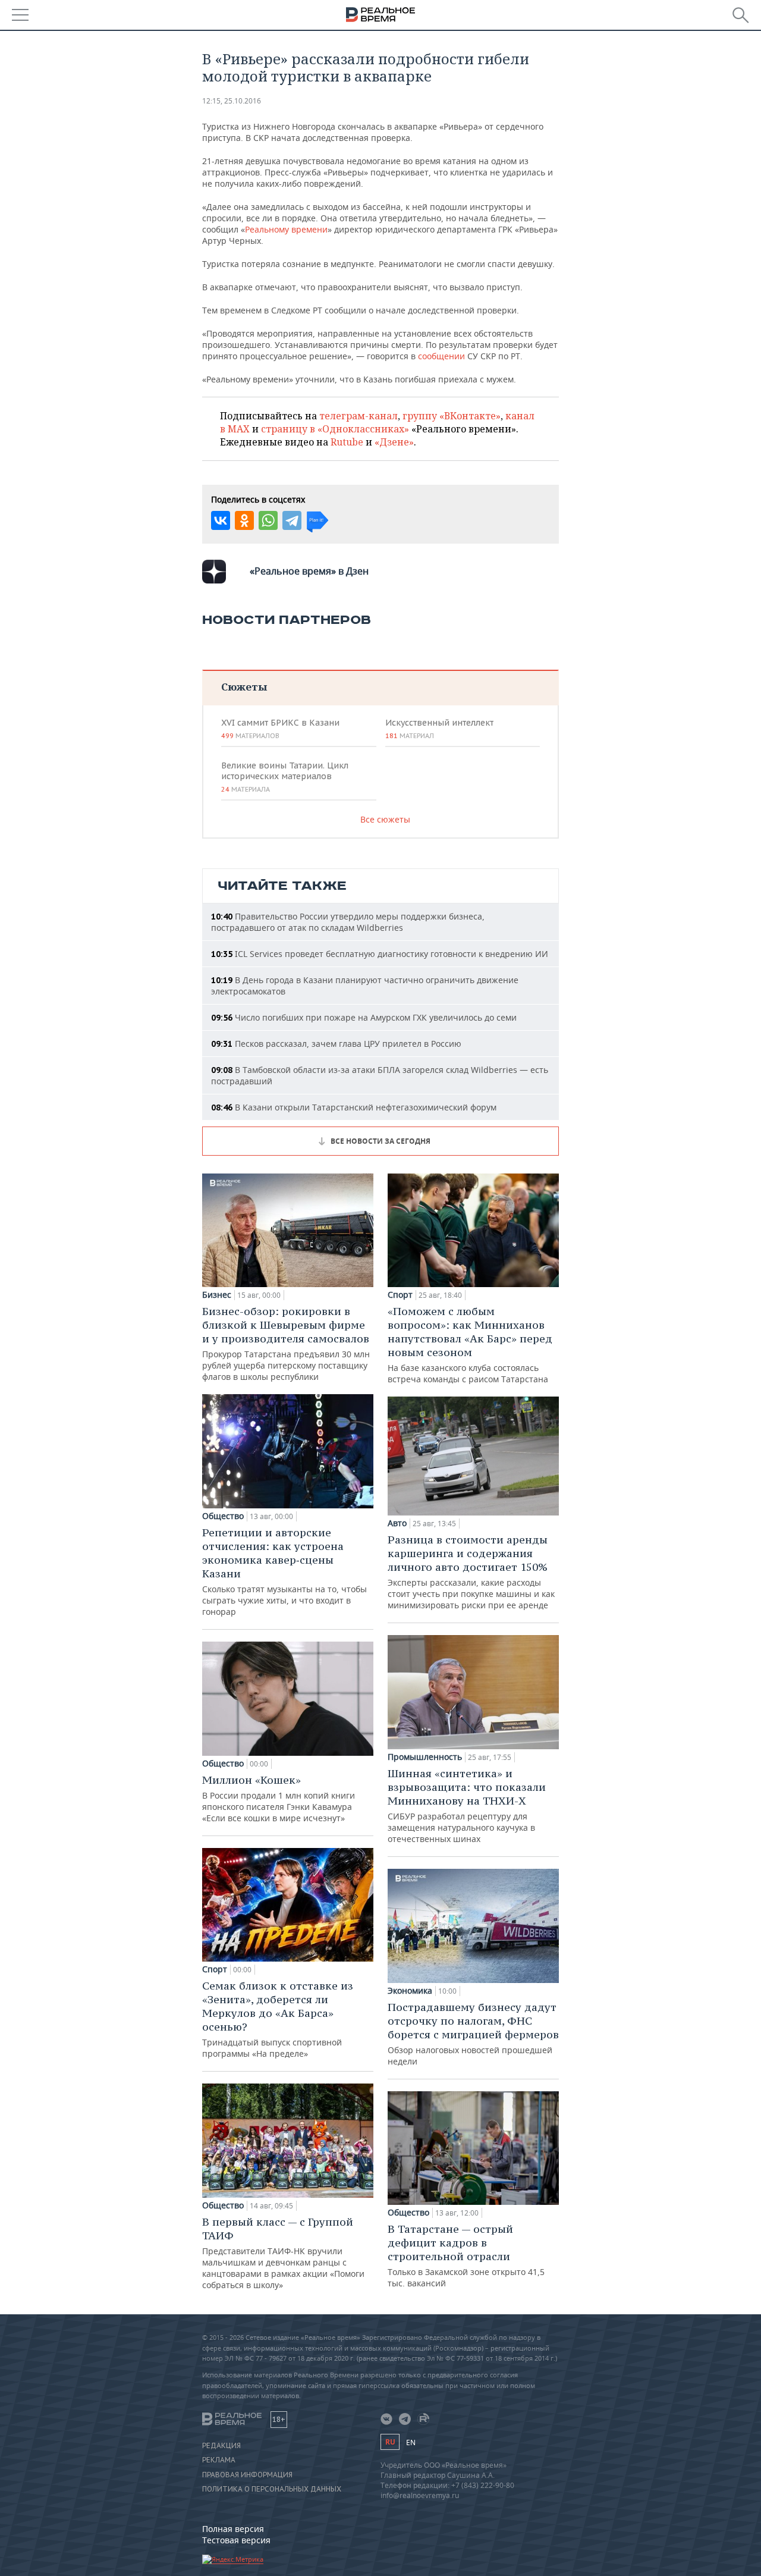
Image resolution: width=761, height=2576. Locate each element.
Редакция (221, 2446)
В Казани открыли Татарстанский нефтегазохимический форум (354, 1107)
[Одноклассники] (244, 520)
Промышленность (425, 1757)
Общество (223, 1516)
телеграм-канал (359, 416)
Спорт (215, 1969)
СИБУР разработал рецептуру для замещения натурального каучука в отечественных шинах (467, 1805)
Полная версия (233, 2529)
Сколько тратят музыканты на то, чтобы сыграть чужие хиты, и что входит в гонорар (284, 1571)
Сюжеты (244, 687)
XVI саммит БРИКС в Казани (280, 729)
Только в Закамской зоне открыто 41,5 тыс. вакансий (466, 2255)
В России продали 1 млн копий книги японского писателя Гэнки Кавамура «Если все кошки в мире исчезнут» (279, 1798)
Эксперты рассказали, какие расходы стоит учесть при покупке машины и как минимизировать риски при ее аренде (471, 1572)
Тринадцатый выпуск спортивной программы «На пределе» (278, 2019)
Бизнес (217, 1295)
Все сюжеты (385, 819)
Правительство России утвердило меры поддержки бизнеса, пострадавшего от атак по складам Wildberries (348, 922)
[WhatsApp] (268, 520)
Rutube (347, 442)
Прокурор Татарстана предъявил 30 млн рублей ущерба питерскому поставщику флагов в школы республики (286, 1343)
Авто (397, 1523)
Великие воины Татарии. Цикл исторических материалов (285, 777)
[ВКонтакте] (221, 520)
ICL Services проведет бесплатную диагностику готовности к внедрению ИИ (380, 954)
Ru (390, 2442)
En (411, 2442)
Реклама (219, 2460)
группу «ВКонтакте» (452, 416)
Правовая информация (247, 2475)
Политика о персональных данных (272, 2489)
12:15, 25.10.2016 (232, 101)
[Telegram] (292, 520)
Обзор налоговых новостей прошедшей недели (473, 2034)
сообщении (441, 356)
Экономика (410, 1991)
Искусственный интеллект (439, 729)
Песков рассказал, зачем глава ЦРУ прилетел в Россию (336, 1044)
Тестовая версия (236, 2540)
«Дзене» (394, 442)
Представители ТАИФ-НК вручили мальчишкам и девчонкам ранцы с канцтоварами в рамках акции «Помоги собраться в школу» (283, 2253)
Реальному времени (286, 229)
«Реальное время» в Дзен (309, 571)
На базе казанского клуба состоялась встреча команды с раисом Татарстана (470, 1345)
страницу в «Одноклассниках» (335, 429)
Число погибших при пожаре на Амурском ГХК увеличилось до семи (364, 1017)
